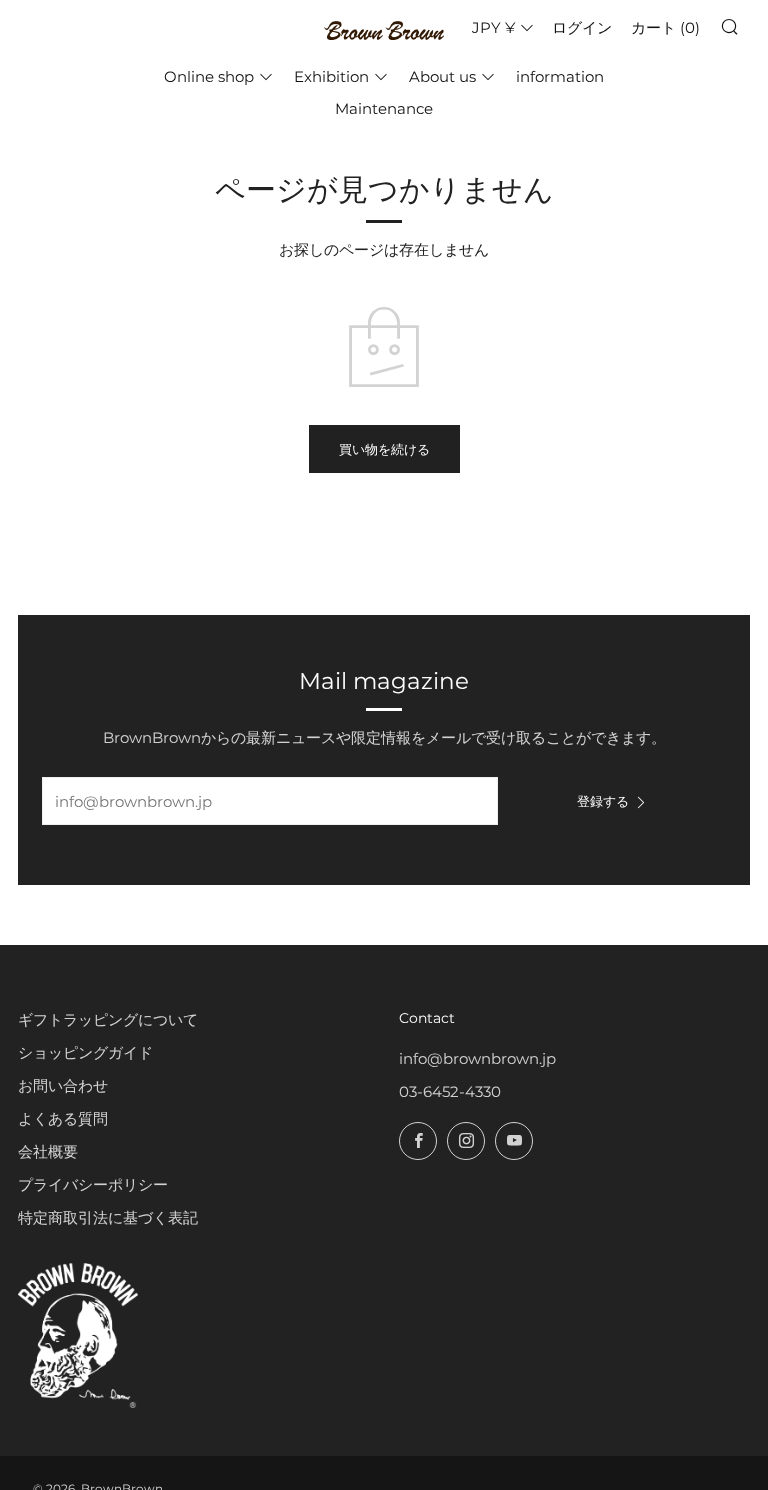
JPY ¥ (493, 27)
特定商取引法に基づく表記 (108, 1217)
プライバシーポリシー (93, 1184)
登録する (603, 801)
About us (442, 76)
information (560, 76)
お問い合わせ (63, 1085)
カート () (665, 27)
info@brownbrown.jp (477, 1058)
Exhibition (331, 76)
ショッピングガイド (85, 1052)
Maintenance (384, 108)
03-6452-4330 (450, 1091)
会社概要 (48, 1151)
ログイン (582, 27)
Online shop (209, 76)
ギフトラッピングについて (108, 1019)
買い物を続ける (384, 449)
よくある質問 (63, 1118)
